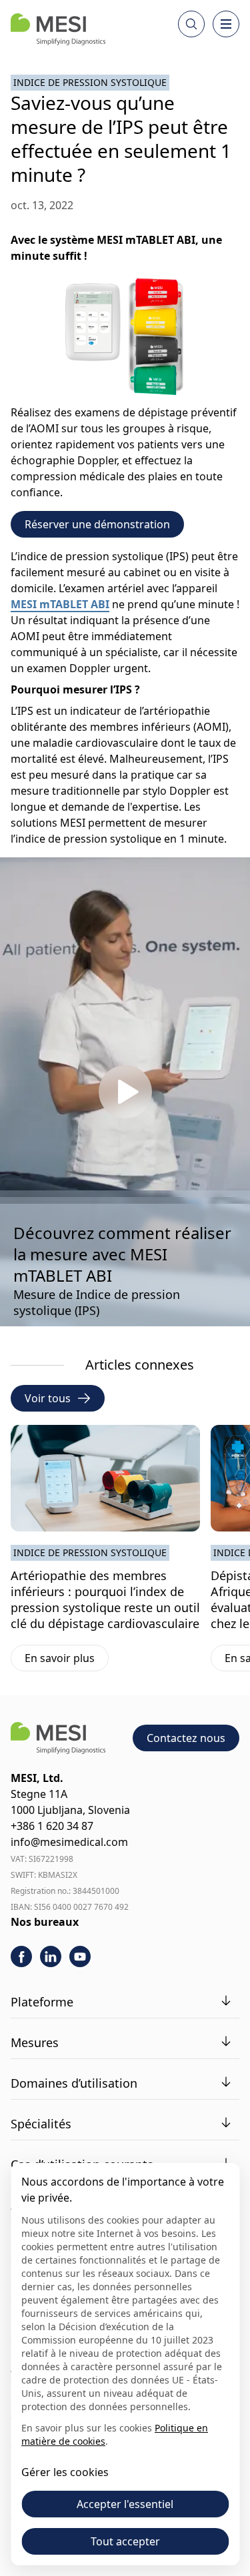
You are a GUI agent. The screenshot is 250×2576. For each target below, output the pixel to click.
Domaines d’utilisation (74, 2083)
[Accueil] (58, 29)
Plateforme (42, 2002)
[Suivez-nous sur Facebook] (21, 1956)
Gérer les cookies (65, 2472)
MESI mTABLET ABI (60, 604)
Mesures (35, 2042)
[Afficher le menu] (226, 24)
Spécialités (41, 2124)
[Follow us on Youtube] (80, 1956)
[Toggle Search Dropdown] (191, 24)
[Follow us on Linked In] (51, 1956)
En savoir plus (67, 1661)
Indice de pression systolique (90, 82)
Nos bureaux (45, 1922)
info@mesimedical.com (69, 1842)
